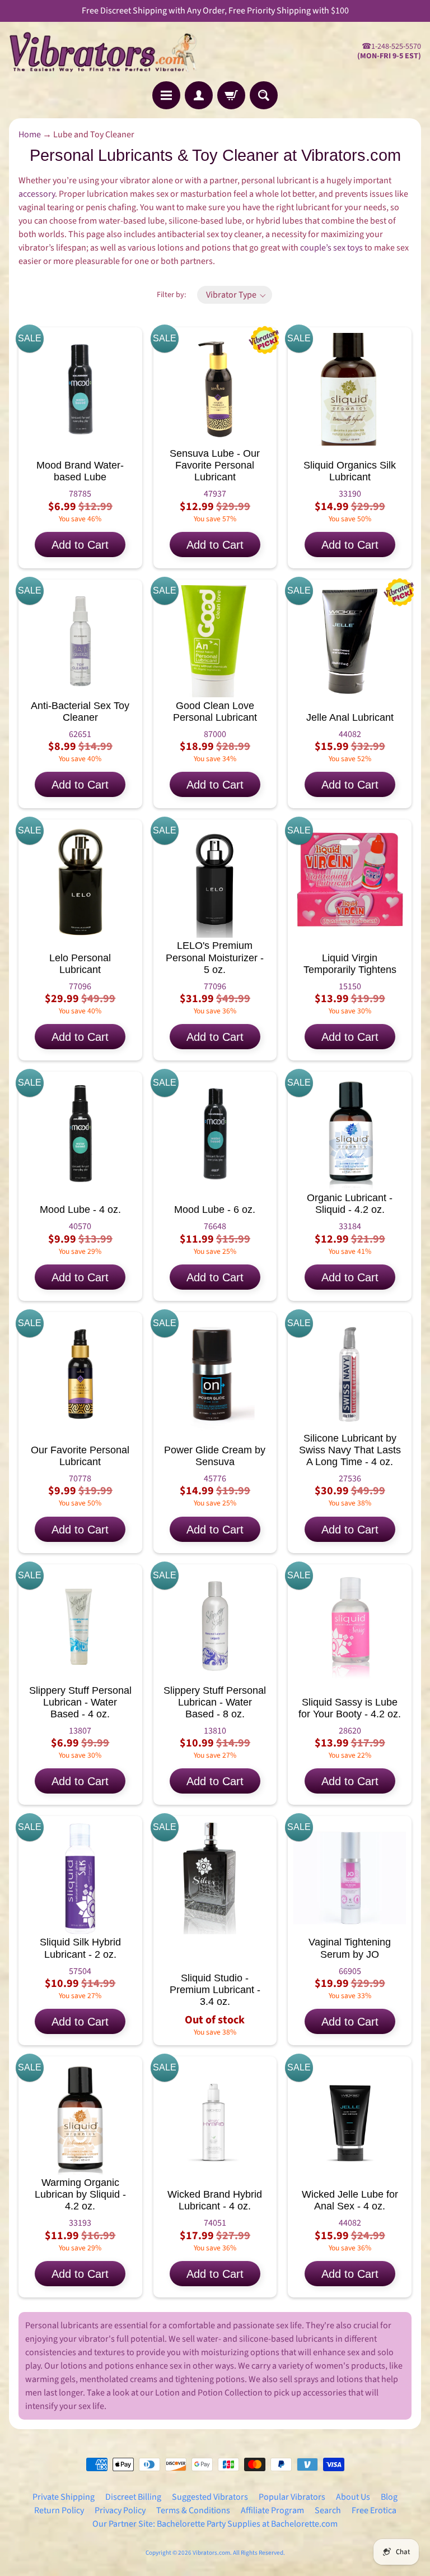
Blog (389, 2497)
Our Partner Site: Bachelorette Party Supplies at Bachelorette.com (215, 2524)
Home (30, 135)
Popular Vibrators (292, 2497)
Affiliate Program (272, 2510)
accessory (37, 194)
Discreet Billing (133, 2497)
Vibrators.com (211, 2553)
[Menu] (166, 95)
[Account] (199, 95)
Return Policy (59, 2510)
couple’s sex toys (331, 248)
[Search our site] (264, 95)
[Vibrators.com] (112, 52)
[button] (235, 295)
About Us (353, 2497)
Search (328, 2510)
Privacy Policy (120, 2510)
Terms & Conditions (193, 2510)
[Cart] (231, 95)
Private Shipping (64, 2497)
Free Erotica (374, 2510)
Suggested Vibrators (210, 2497)
